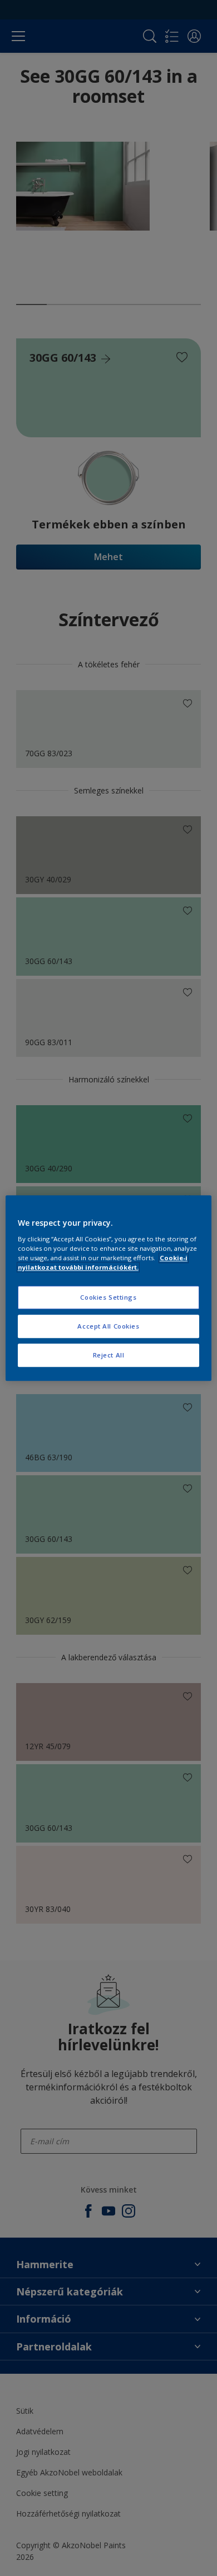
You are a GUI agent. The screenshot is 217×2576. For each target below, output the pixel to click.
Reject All (109, 1355)
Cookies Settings (108, 1297)
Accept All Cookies (108, 1326)
